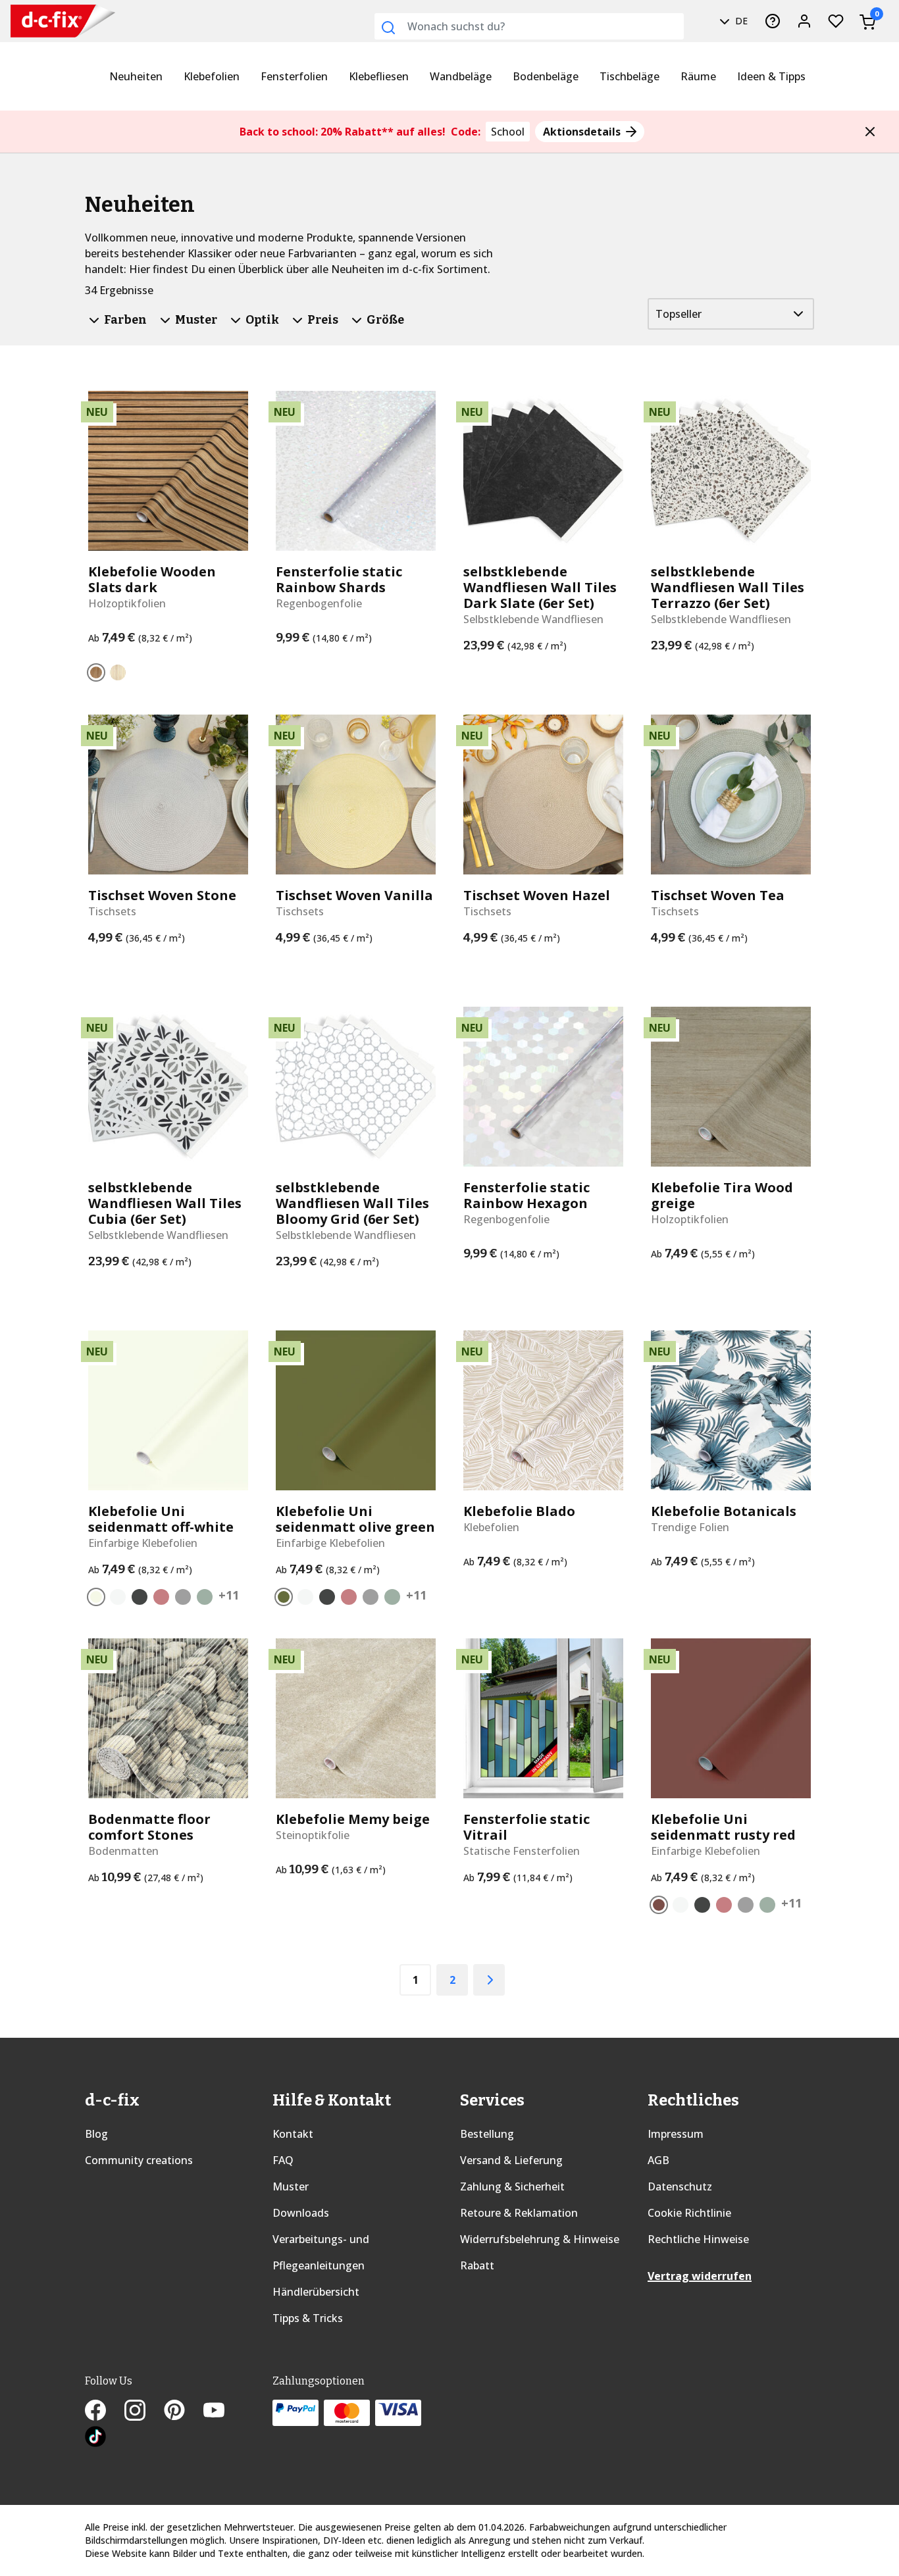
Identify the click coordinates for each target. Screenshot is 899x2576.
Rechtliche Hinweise (698, 2239)
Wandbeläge (461, 76)
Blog (96, 2134)
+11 (229, 1595)
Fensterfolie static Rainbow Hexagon (527, 1196)
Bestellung (487, 2134)
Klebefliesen (379, 76)
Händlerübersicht (316, 2292)
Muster (291, 2186)
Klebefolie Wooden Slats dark (152, 580)
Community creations (139, 2160)
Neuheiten (136, 76)
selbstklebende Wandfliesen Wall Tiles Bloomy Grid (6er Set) (352, 1203)
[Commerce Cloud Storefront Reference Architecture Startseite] (38, 21)
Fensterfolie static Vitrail (527, 1827)
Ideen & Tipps (771, 76)
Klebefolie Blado (519, 1511)
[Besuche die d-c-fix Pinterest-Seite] (184, 2412)
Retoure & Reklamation (519, 2213)
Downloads (301, 2213)
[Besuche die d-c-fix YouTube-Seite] (222, 2412)
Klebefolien (212, 76)
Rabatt (477, 2265)
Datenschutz (680, 2186)
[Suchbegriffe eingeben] (388, 28)
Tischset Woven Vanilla (354, 896)
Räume (698, 76)
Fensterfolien (294, 76)
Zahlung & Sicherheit (512, 2186)
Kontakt (293, 2134)
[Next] (489, 1980)
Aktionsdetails (583, 132)
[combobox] (529, 26)
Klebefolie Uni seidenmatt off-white (161, 1519)
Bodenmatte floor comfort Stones (149, 1827)
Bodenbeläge (546, 76)
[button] (870, 132)
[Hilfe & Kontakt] (773, 21)
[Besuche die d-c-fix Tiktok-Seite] (95, 2438)
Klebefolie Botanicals (724, 1511)
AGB (658, 2160)
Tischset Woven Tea (718, 896)
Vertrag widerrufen (700, 2276)
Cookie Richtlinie (689, 2213)
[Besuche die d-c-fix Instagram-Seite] (144, 2412)
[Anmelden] (804, 21)
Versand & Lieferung (511, 2160)
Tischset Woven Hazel (537, 896)
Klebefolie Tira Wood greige (722, 1196)
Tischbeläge (629, 76)
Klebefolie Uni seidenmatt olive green (355, 1519)
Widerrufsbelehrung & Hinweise (540, 2239)
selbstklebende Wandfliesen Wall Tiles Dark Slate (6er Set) (540, 588)
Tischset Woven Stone (162, 896)
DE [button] (740, 21)
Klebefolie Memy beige (353, 1819)
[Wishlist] (836, 21)
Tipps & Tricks (308, 2318)
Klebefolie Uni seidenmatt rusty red (723, 1827)
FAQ (283, 2160)
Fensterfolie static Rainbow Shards (339, 580)
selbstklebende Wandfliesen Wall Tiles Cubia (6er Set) (165, 1203)
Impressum (676, 2134)
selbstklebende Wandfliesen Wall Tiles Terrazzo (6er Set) (728, 588)
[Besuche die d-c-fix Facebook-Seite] (105, 2412)
